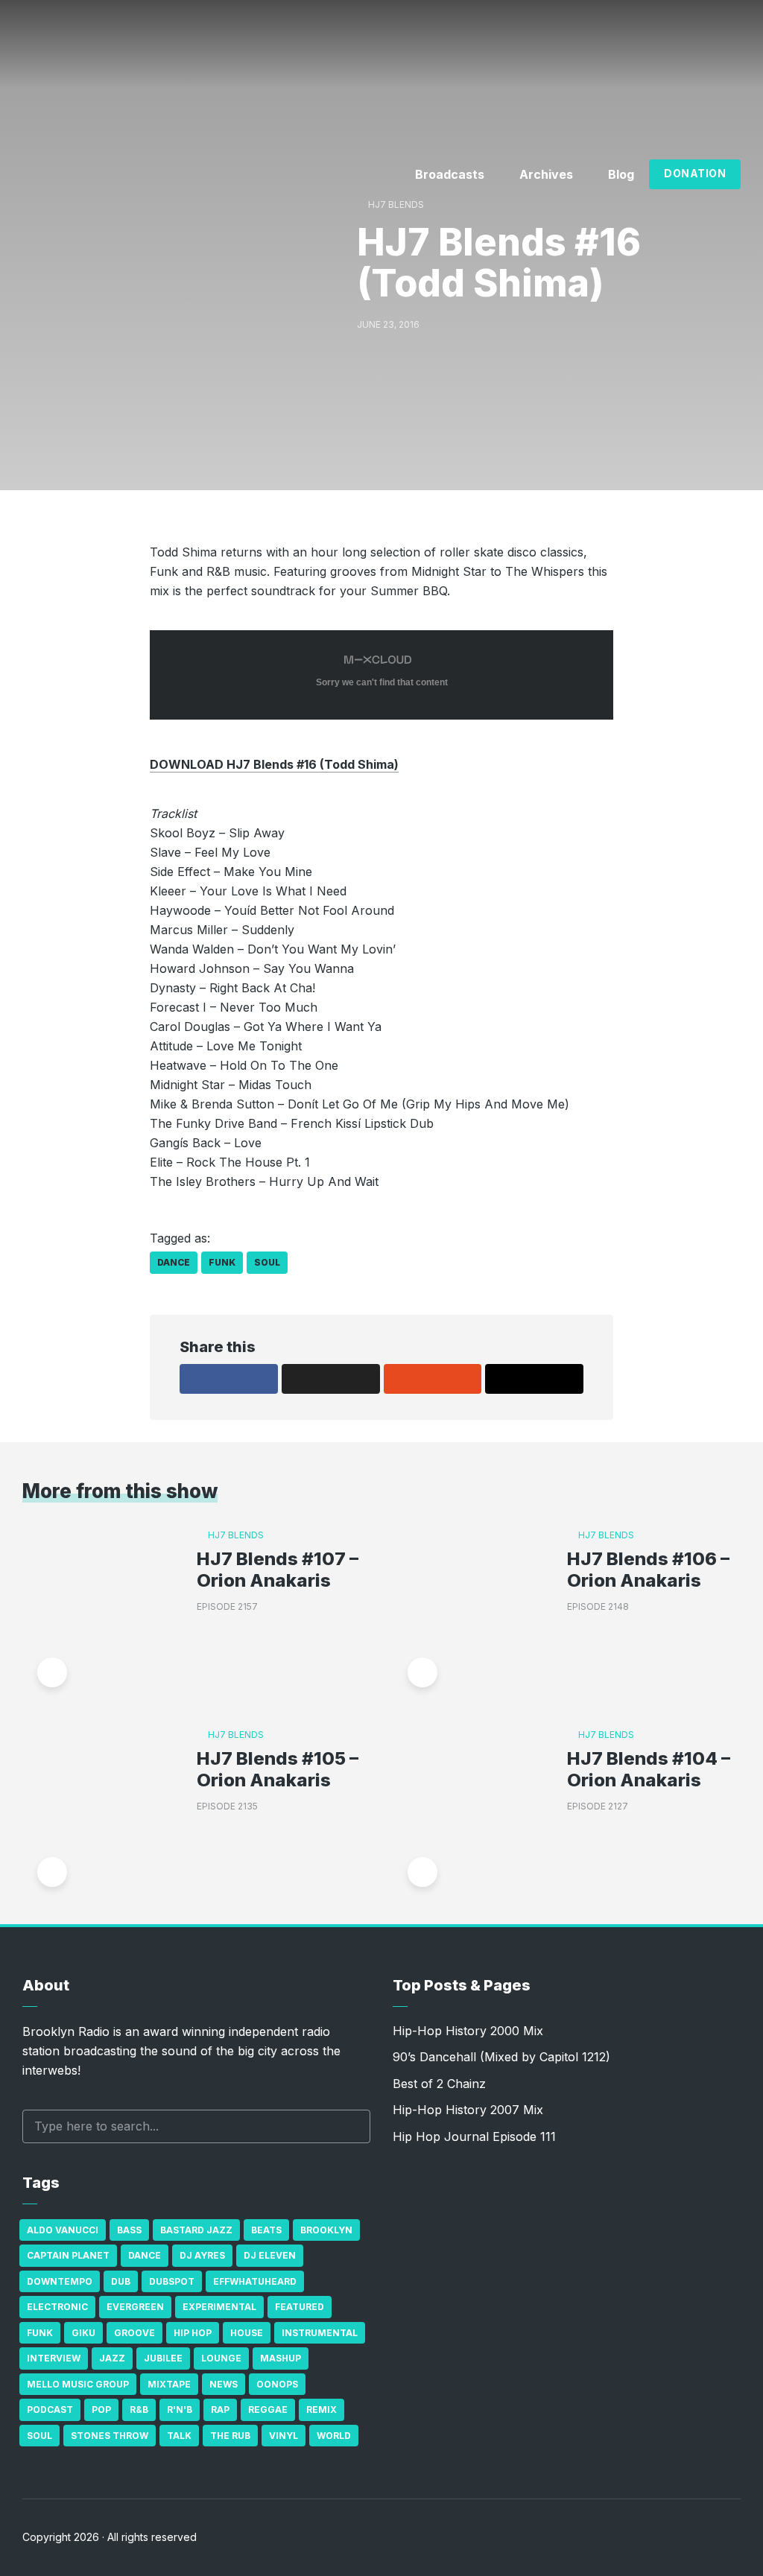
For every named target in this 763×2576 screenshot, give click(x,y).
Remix (322, 2410)
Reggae (268, 2410)
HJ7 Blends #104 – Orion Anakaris (649, 1770)
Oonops (277, 2384)
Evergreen (135, 2307)
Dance (174, 1262)
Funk (222, 1262)
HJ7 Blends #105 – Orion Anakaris (278, 1770)
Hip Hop (193, 2333)
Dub (121, 2281)
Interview (54, 2358)
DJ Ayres (202, 2255)
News (224, 2384)
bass (129, 2230)
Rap (220, 2410)
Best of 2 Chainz (439, 2084)
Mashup (281, 2358)
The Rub (230, 2436)
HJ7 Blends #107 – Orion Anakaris (278, 1570)
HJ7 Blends (396, 204)
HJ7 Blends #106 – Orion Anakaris (648, 1570)
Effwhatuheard (255, 2281)
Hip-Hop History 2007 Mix (468, 2110)
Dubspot (172, 2281)
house (247, 2333)
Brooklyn (326, 2230)
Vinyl (284, 2436)
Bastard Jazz (196, 2230)
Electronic (57, 2307)
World (334, 2436)
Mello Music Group (78, 2384)
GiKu (83, 2333)
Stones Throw (110, 2436)
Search (352, 2126)
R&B (139, 2410)
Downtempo (60, 2281)
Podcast (50, 2410)
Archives (546, 174)
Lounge (221, 2358)
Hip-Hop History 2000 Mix (468, 2031)
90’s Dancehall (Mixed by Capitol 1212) (501, 2057)
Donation (695, 173)
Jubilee (163, 2358)
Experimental (219, 2307)
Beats (266, 2230)
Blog (621, 174)
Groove (134, 2333)
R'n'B (180, 2410)
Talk (179, 2436)
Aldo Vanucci (63, 2230)
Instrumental (320, 2333)
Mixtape (169, 2384)
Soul (267, 1262)
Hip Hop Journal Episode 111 (474, 2136)
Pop (101, 2410)
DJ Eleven (270, 2255)
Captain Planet (68, 2255)
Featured (300, 2307)
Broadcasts (450, 174)
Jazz (112, 2358)
